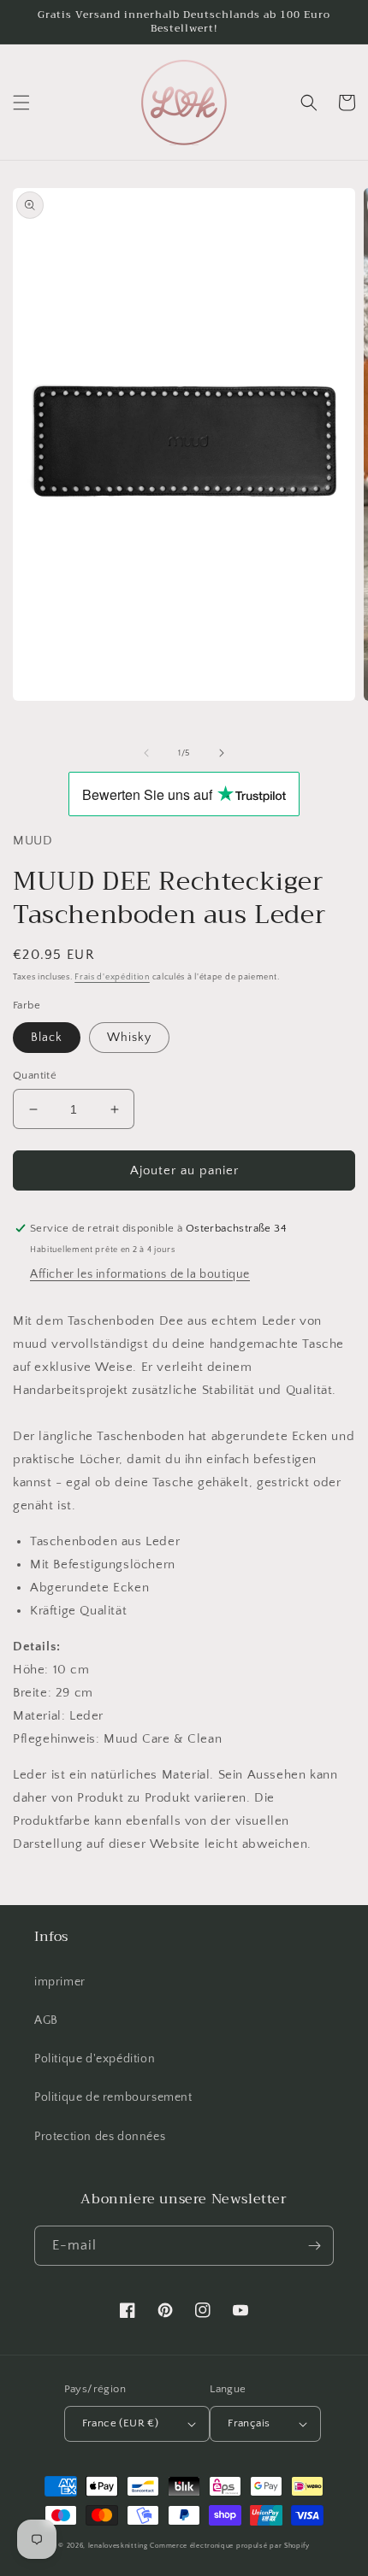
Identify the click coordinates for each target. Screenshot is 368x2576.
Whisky (129, 1038)
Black (47, 1038)
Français (249, 2423)
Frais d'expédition (112, 977)
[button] (21, 103)
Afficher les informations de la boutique (140, 1274)
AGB (46, 2020)
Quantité (35, 1075)
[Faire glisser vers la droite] (222, 753)
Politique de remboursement (113, 2097)
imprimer (60, 1982)
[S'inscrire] (314, 2246)
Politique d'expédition (95, 2059)
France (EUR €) (121, 2423)
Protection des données (100, 2137)
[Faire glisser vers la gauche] (146, 753)
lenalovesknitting (118, 2546)
